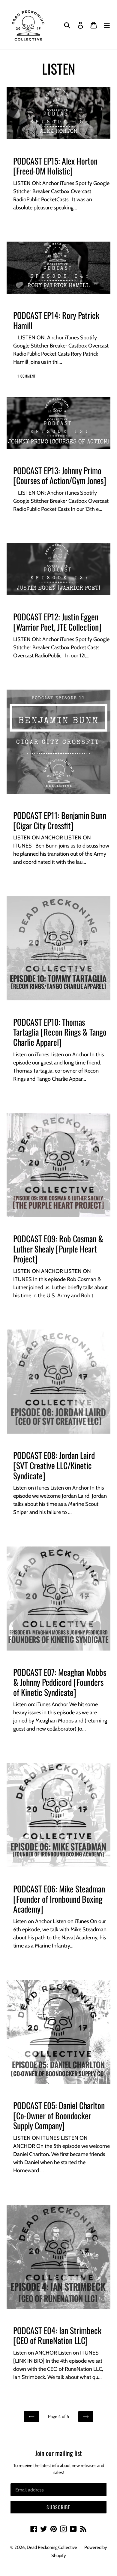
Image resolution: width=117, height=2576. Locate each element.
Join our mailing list (58, 2453)
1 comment (27, 376)
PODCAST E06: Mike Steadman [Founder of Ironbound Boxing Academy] (59, 1899)
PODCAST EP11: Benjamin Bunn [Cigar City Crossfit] (60, 820)
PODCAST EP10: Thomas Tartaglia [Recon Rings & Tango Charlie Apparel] (60, 1032)
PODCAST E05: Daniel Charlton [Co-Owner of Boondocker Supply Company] (59, 2115)
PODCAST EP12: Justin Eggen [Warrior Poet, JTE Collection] (57, 622)
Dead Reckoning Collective (52, 2547)
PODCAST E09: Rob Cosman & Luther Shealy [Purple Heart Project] (58, 1249)
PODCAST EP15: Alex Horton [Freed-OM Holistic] (55, 166)
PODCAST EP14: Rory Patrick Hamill (56, 320)
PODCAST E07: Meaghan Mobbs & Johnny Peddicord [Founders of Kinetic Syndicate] (60, 1682)
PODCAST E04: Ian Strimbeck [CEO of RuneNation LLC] (57, 2335)
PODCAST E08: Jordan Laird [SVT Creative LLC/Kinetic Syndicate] (54, 1465)
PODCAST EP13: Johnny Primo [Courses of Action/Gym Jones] (60, 476)
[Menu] (107, 25)
